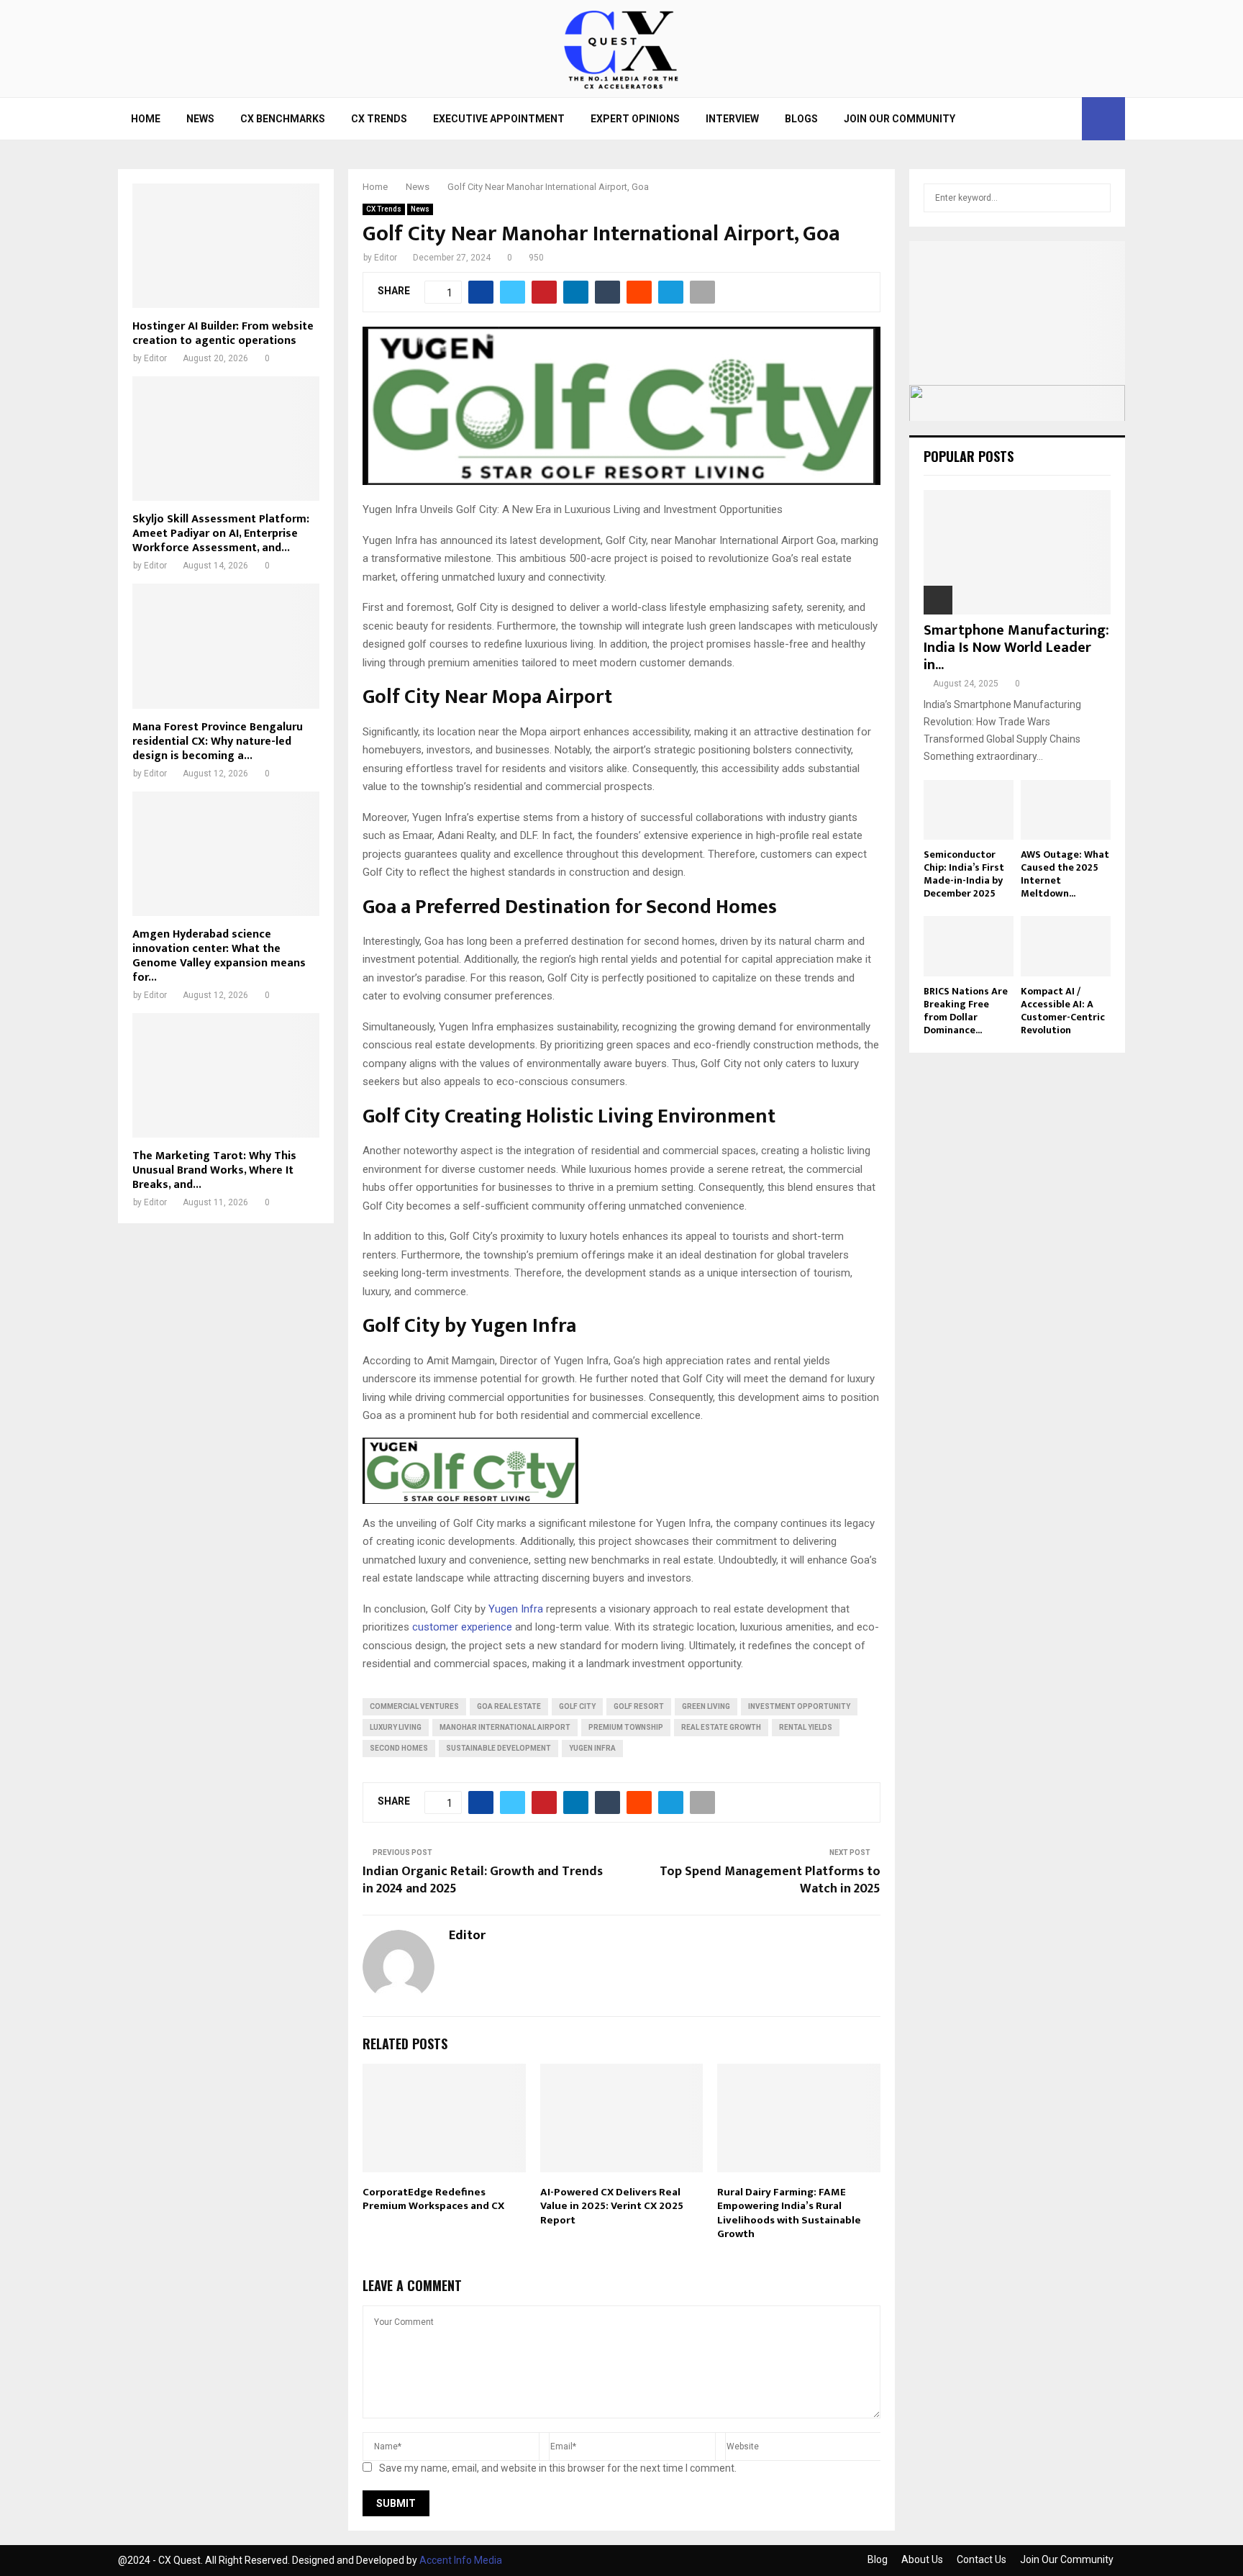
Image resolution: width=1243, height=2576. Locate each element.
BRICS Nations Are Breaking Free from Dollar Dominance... (966, 1011)
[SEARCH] (1096, 198)
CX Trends (379, 119)
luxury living (396, 1727)
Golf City (577, 1706)
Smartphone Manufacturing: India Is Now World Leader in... (1016, 648)
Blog (878, 2559)
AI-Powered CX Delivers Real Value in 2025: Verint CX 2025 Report (612, 2206)
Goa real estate (509, 1706)
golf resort (639, 1706)
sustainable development (498, 1748)
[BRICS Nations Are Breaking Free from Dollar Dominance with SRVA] (969, 946)
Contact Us (982, 2559)
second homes (399, 1748)
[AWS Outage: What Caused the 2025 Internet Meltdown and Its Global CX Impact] (1066, 810)
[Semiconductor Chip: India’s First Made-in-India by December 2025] (969, 810)
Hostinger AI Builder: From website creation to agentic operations (223, 334)
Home (146, 119)
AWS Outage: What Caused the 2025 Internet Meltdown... (1065, 874)
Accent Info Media (461, 2560)
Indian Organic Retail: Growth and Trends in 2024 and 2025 (483, 1880)
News (200, 119)
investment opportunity (799, 1706)
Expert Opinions (635, 119)
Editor (386, 258)
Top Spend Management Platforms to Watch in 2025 (770, 1880)
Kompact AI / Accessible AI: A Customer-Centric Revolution (1063, 1011)
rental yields (806, 1727)
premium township (626, 1727)
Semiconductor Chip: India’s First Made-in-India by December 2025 (964, 874)
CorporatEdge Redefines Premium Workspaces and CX (433, 2199)
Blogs (801, 119)
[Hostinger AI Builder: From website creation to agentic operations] (226, 246)
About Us (922, 2559)
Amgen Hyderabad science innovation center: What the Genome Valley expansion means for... (219, 956)
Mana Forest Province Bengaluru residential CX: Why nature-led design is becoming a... (218, 741)
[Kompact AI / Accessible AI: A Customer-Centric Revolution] (1066, 946)
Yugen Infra (516, 1609)
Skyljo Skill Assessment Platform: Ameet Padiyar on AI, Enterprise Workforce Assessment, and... (221, 534)
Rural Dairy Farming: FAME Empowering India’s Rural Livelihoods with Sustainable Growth (789, 2213)
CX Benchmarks (283, 119)
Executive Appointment (499, 119)
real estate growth (721, 1727)
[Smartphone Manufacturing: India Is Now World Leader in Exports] (1017, 552)
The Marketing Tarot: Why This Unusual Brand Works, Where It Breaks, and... (214, 1170)
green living (706, 1706)
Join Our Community (900, 119)
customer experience (462, 1627)
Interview (732, 119)
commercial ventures (414, 1706)
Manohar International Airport (505, 1727)
